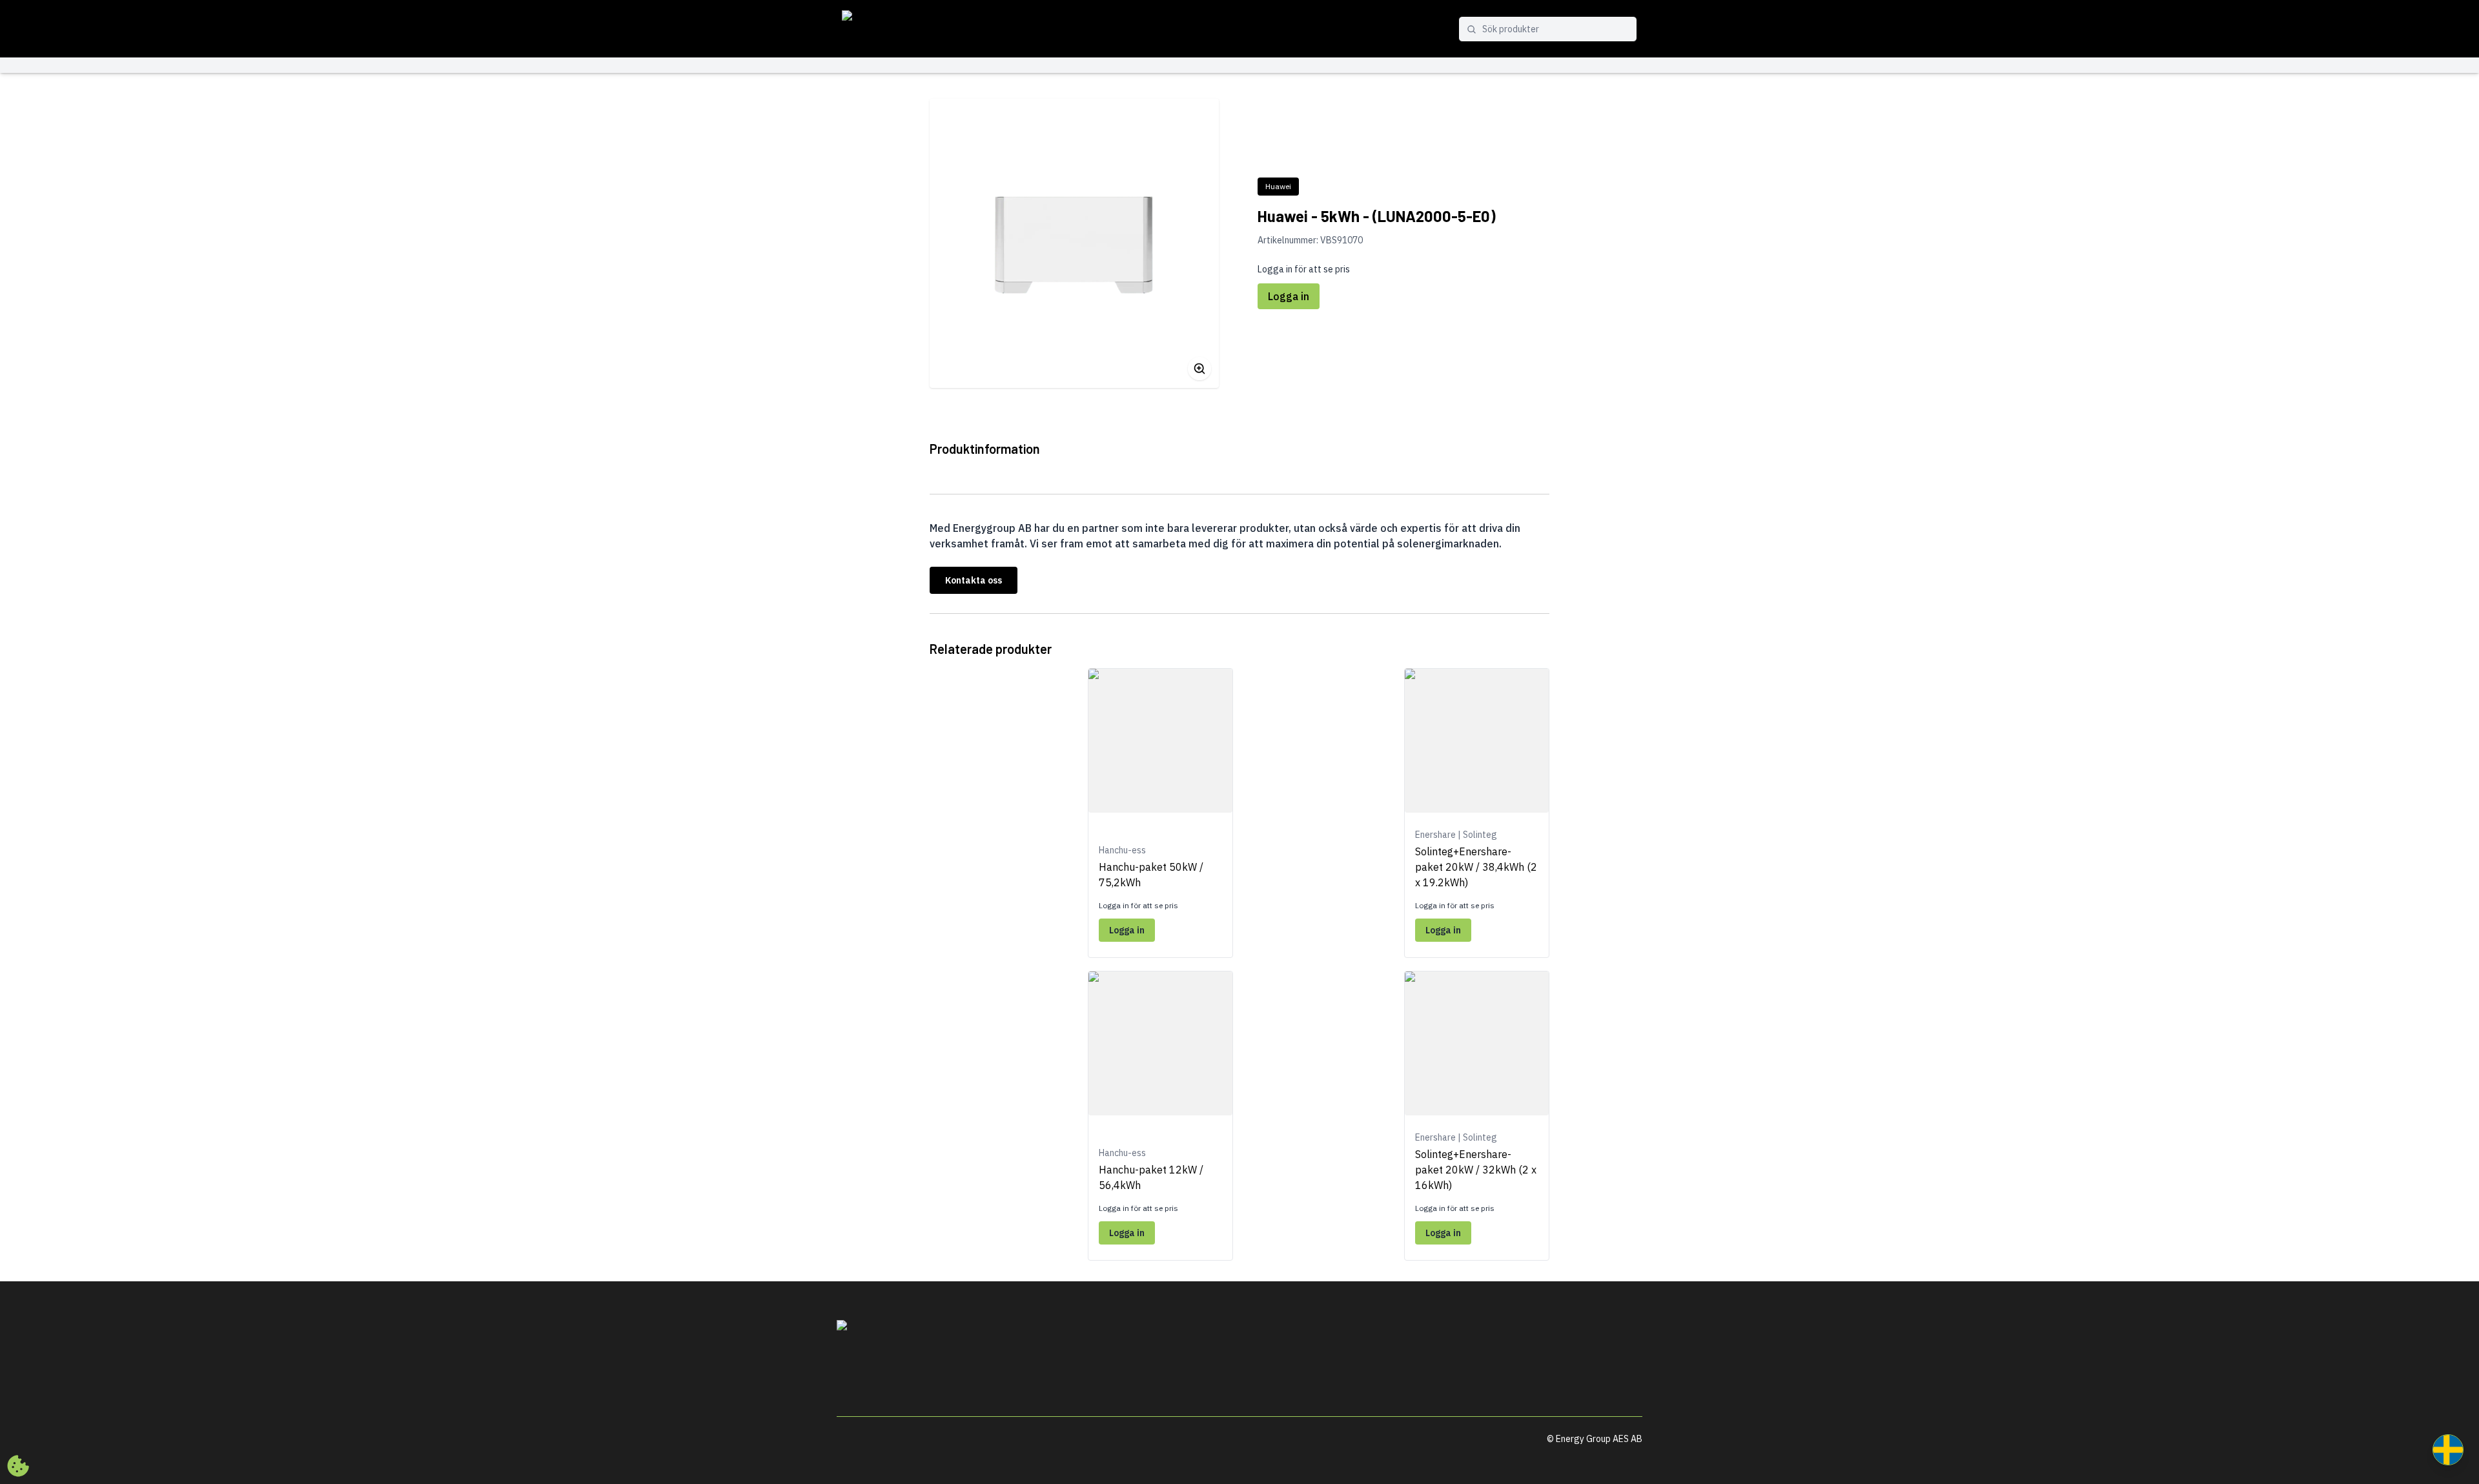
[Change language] (2448, 1450)
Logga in (1289, 296)
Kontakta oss (974, 580)
